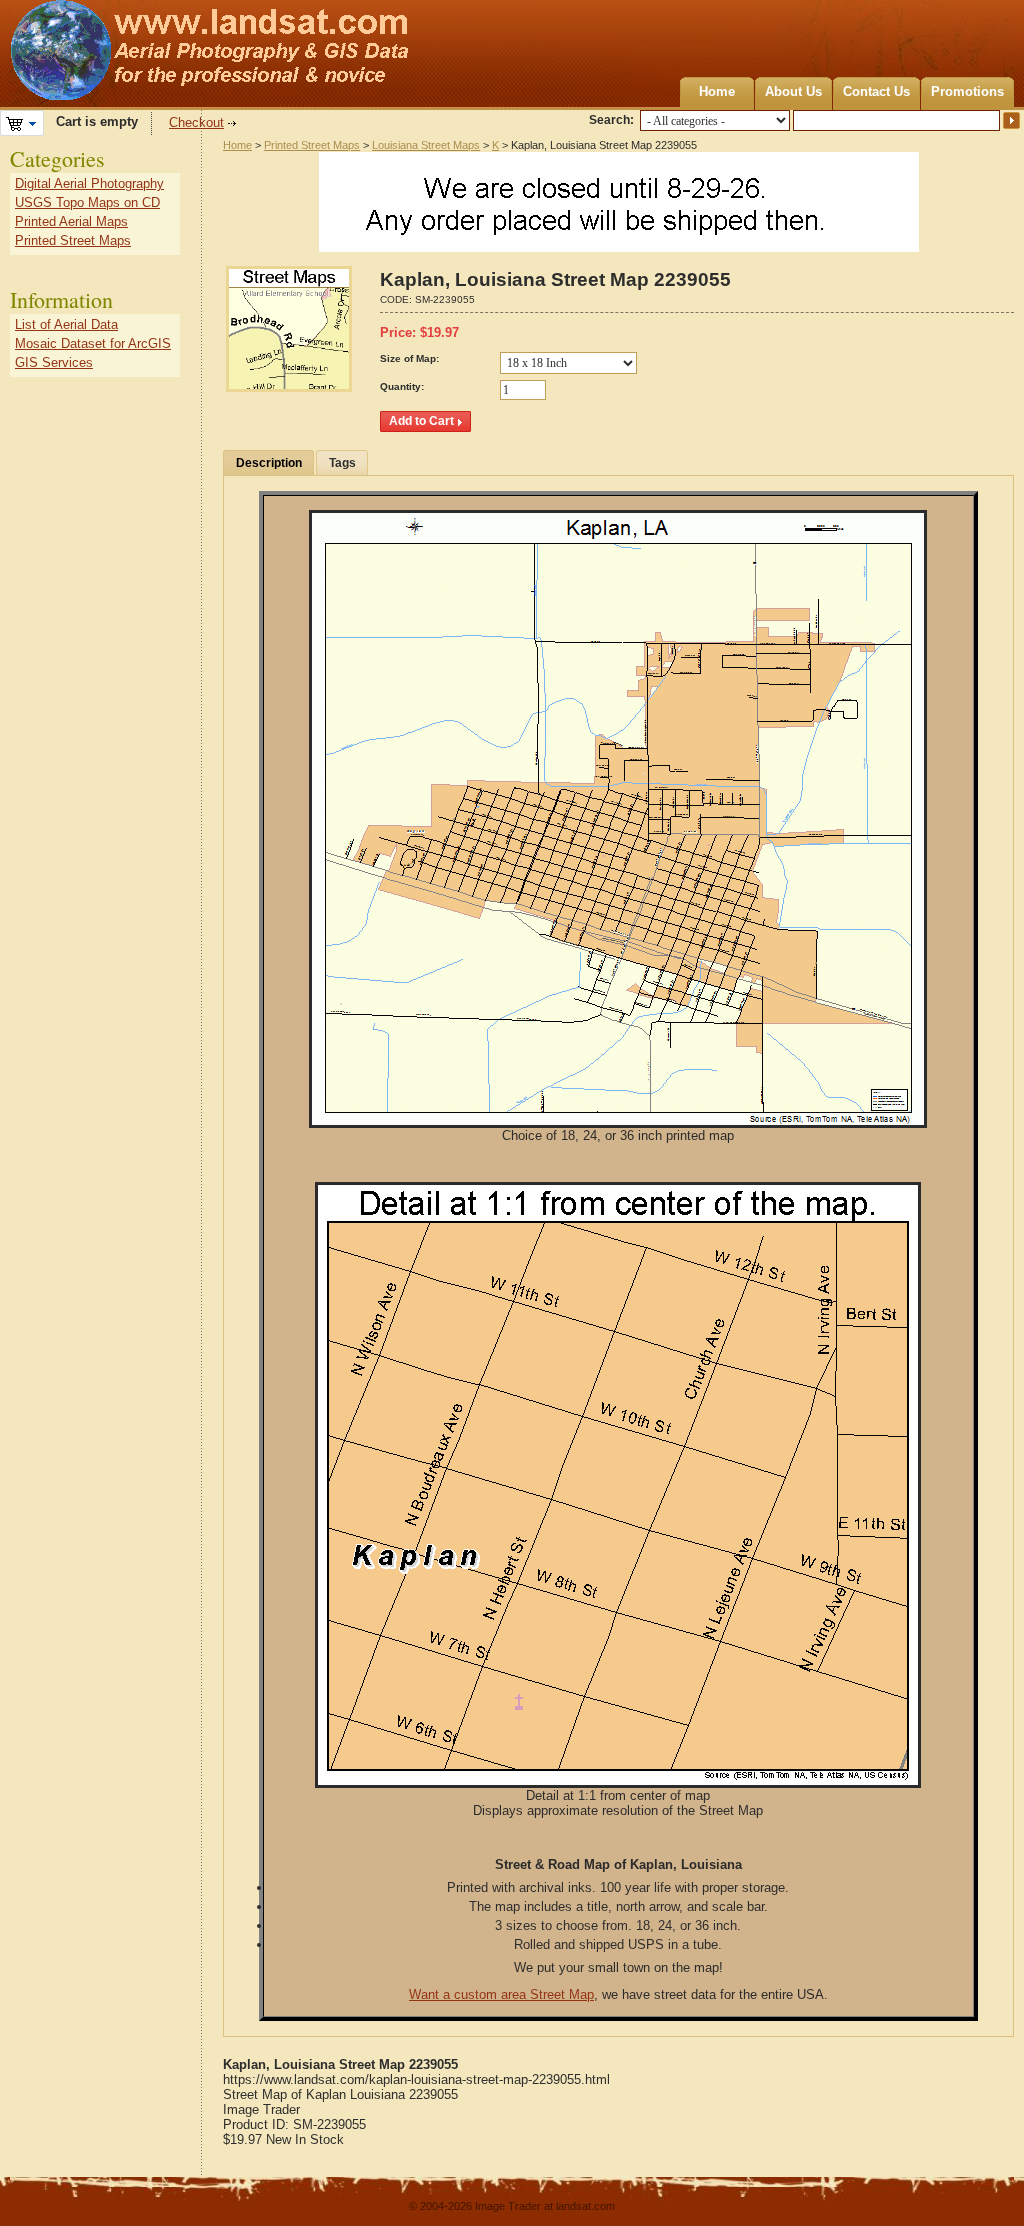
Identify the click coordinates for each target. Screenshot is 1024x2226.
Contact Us (876, 91)
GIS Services (54, 362)
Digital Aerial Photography (89, 183)
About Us (793, 91)
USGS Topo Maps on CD (87, 202)
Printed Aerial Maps (71, 221)
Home (717, 91)
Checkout (196, 122)
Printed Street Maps (312, 145)
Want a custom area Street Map (501, 1994)
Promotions (967, 91)
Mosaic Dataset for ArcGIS (93, 343)
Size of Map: (409, 358)
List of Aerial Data (66, 324)
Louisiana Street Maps (426, 145)
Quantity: (402, 386)
